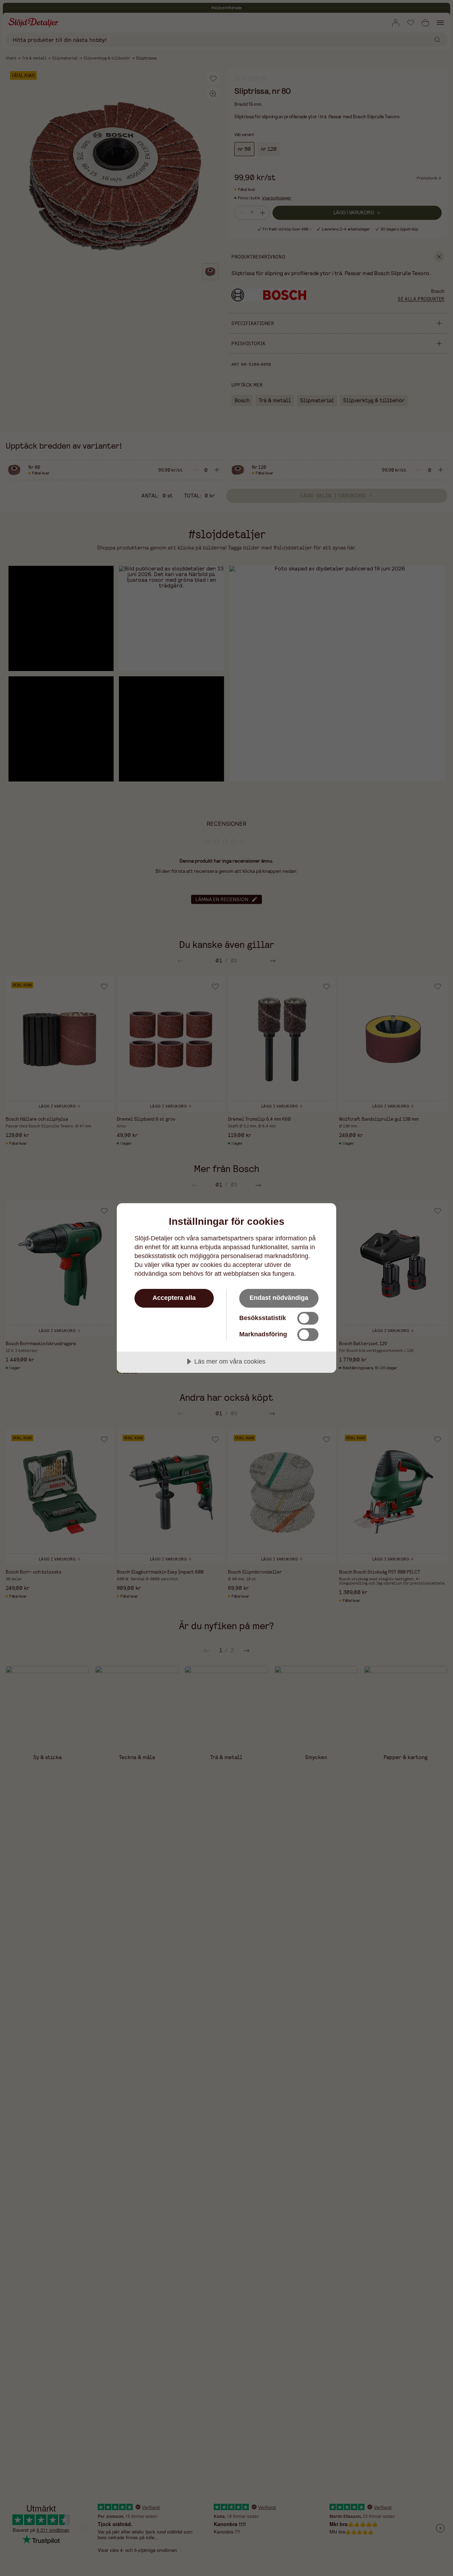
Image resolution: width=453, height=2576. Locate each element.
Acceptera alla (174, 1298)
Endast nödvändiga (279, 1298)
